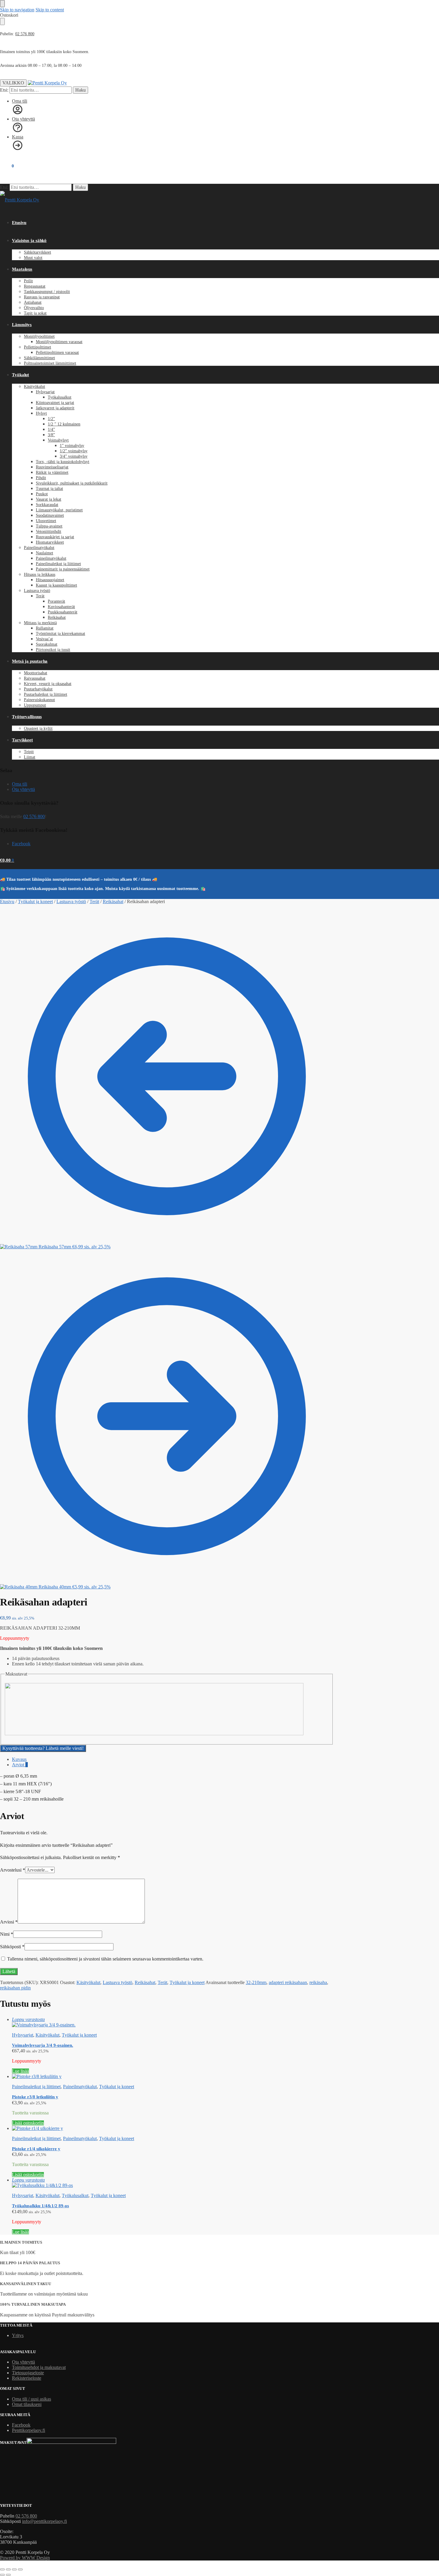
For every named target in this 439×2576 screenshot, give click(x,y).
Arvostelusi (13, 1870)
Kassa (18, 137)
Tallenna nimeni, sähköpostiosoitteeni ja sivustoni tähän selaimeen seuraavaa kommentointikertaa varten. (105, 1959)
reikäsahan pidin (15, 1988)
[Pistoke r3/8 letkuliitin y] (173, 2077)
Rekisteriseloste (27, 2378)
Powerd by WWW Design (25, 2558)
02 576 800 (25, 34)
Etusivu (7, 901)
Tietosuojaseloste (28, 2373)
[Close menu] (2, 4)
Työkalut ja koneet (35, 901)
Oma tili (20, 101)
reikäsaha (318, 1982)
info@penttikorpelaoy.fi (44, 2521)
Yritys (18, 2335)
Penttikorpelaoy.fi (29, 2430)
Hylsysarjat (23, 2035)
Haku (80, 90)
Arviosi (9, 1922)
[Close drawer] (2, 21)
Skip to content (50, 10)
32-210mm (256, 1982)
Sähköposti (12, 1947)
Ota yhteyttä (23, 119)
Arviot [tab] (20, 1765)
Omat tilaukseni (27, 2404)
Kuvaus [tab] (19, 1759)
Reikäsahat (113, 901)
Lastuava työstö (71, 901)
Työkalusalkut (75, 2195)
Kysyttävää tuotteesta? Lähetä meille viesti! (43, 1748)
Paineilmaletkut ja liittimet (36, 2087)
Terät (94, 901)
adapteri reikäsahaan (288, 1982)
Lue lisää (20, 2071)
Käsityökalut (88, 1982)
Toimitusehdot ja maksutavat (39, 2367)
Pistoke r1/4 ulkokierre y (36, 2149)
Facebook (21, 844)
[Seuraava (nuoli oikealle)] (8, 2575)
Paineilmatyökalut (80, 2087)
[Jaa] (14, 2569)
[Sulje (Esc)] (20, 2569)
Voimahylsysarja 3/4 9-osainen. (43, 2045)
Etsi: (4, 90)
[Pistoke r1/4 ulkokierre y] (173, 2128)
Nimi (7, 1934)
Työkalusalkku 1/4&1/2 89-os (40, 2206)
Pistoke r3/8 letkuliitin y (35, 2097)
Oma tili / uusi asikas (32, 2399)
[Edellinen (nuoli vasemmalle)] (2, 2575)
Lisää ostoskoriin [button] (28, 2123)
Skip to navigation (17, 10)
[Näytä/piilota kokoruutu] (8, 2569)
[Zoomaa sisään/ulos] (2, 2569)
